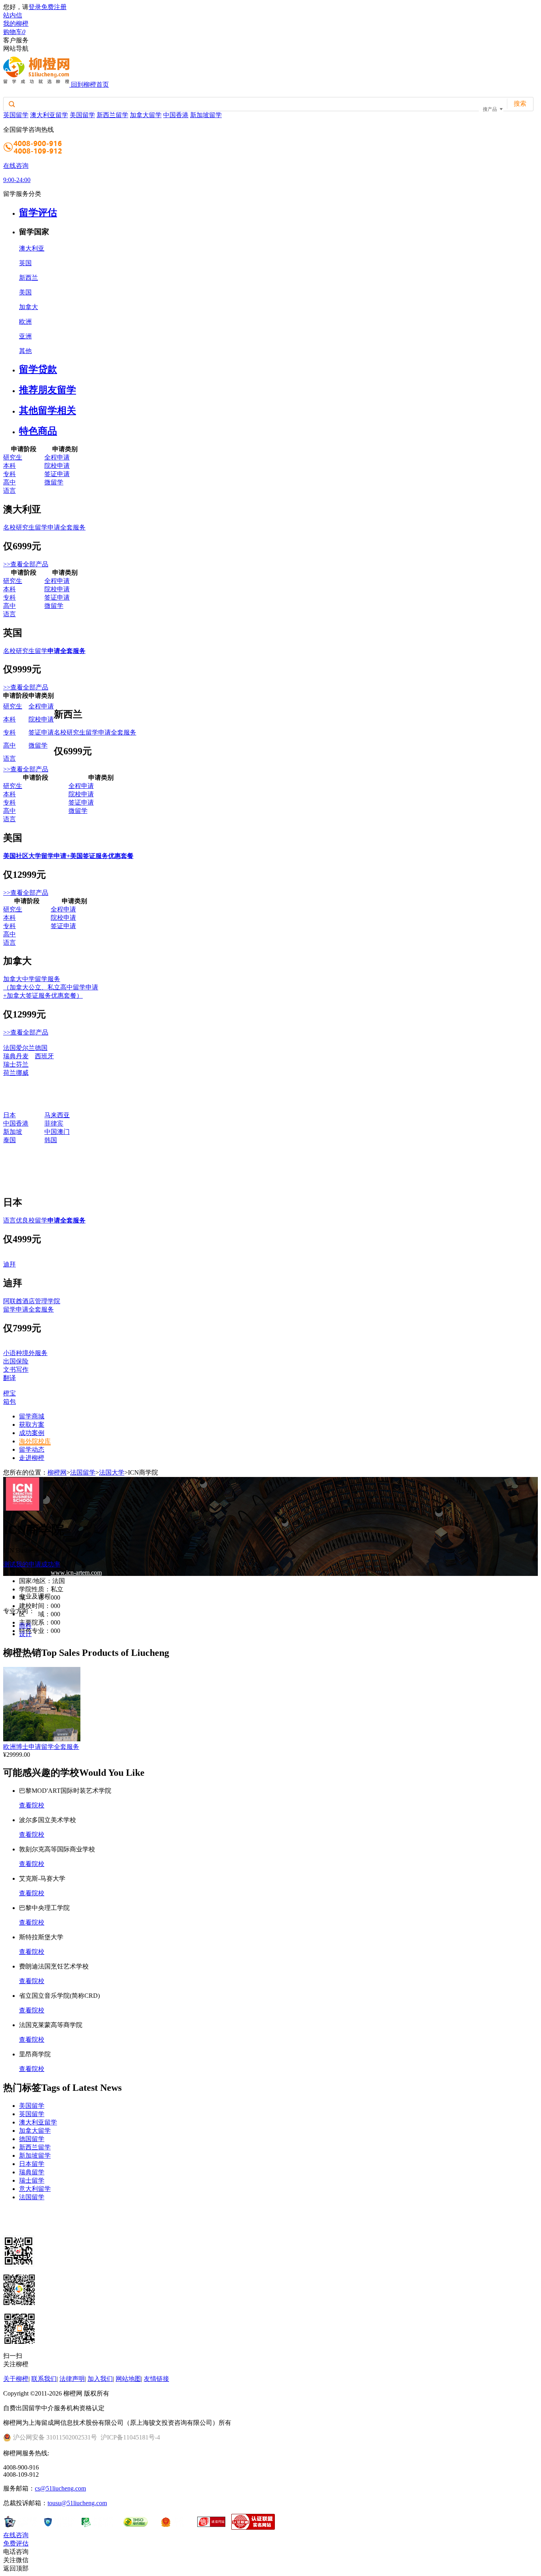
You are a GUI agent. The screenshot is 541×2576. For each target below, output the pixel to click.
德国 (41, 1048)
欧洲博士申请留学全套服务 (41, 1747)
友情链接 (156, 2379)
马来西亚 (57, 1115)
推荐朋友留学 (48, 390)
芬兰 (22, 1064)
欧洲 (25, 322)
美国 (25, 292)
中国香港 (176, 115)
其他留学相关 (48, 410)
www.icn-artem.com (76, 1573)
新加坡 (13, 1132)
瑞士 (10, 1064)
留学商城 (32, 1416)
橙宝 (10, 1393)
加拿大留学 (146, 115)
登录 (35, 7)
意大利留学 (35, 2189)
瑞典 (10, 1056)
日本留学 (32, 2164)
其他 (25, 351)
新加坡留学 (206, 115)
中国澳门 (57, 1132)
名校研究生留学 (44, 651)
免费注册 (54, 7)
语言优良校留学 (44, 1220)
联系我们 (44, 2379)
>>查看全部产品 (26, 564)
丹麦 (22, 1056)
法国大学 (112, 1472)
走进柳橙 (32, 1458)
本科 (10, 466)
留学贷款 (38, 369)
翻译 (10, 1378)
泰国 (10, 1140)
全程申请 (57, 457)
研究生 (13, 457)
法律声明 (72, 2379)
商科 (25, 1626)
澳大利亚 (32, 248)
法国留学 (83, 1472)
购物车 (14, 32)
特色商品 (38, 431)
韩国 (51, 1140)
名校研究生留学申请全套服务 (44, 527)
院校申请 (57, 466)
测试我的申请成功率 (32, 1564)
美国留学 (82, 115)
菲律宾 (54, 1123)
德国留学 (32, 2139)
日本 (10, 1115)
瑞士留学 (32, 2180)
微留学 (54, 482)
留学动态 (32, 1449)
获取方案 (32, 1425)
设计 (25, 1634)
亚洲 (25, 336)
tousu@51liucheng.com (77, 2503)
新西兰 (29, 278)
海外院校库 (35, 1441)
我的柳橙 (16, 24)
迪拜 (10, 1264)
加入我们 (100, 2379)
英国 (25, 263)
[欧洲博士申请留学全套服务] (42, 1739)
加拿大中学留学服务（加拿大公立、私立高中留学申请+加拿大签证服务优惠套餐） (51, 987)
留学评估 (38, 213)
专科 (10, 474)
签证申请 (57, 474)
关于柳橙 (16, 2379)
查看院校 (32, 1805)
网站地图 (128, 2379)
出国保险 (16, 1361)
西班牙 (44, 1056)
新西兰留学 (112, 115)
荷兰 (10, 1073)
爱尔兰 (25, 1048)
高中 (10, 482)
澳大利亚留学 (49, 115)
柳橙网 (57, 1472)
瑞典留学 (32, 2172)
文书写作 (16, 1370)
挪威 (22, 1073)
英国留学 (16, 115)
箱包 (10, 1402)
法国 (10, 1048)
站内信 (13, 15)
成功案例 (32, 1433)
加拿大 (29, 307)
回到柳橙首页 (90, 84)
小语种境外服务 (25, 1353)
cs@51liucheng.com (60, 2488)
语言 (10, 491)
